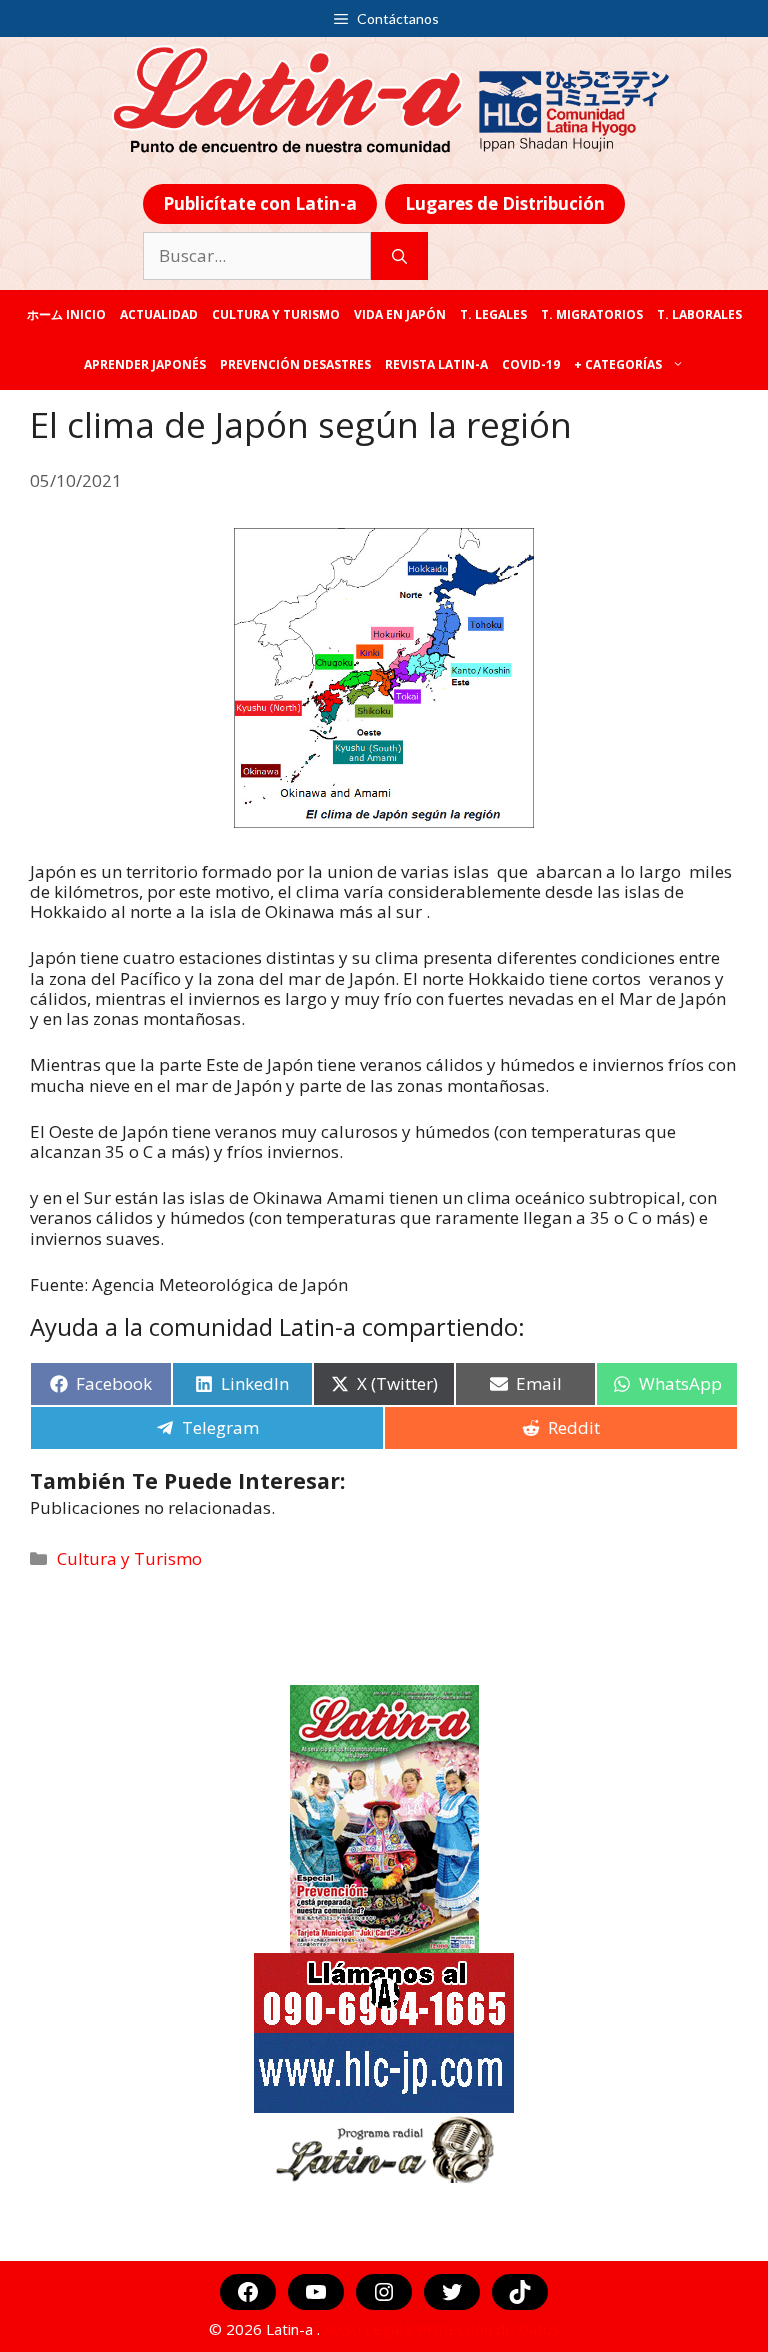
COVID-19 (531, 364)
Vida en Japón (400, 314)
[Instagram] (384, 2292)
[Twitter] (452, 2292)
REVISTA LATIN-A (436, 364)
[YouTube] (316, 2292)
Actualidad (159, 314)
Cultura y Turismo (276, 314)
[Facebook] (248, 2292)
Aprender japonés (145, 364)
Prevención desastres (295, 364)
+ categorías (618, 364)
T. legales (493, 314)
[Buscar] (399, 256)
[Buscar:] (257, 256)
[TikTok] (520, 2292)
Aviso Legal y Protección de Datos (442, 2329)
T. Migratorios (592, 314)
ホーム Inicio (66, 314)
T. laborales (699, 314)
